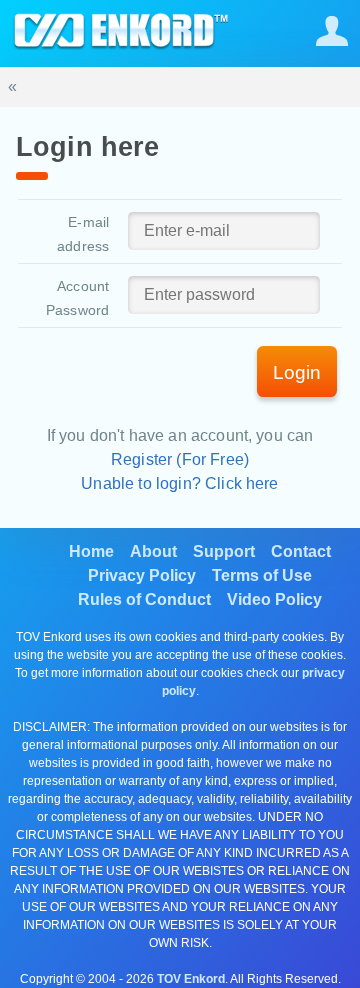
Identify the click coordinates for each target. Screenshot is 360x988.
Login (297, 372)
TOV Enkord (191, 979)
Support (224, 551)
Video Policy (274, 599)
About (153, 551)
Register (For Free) (180, 459)
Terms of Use (262, 575)
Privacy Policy (142, 575)
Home (91, 551)
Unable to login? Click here (179, 483)
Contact (301, 551)
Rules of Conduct (144, 599)
